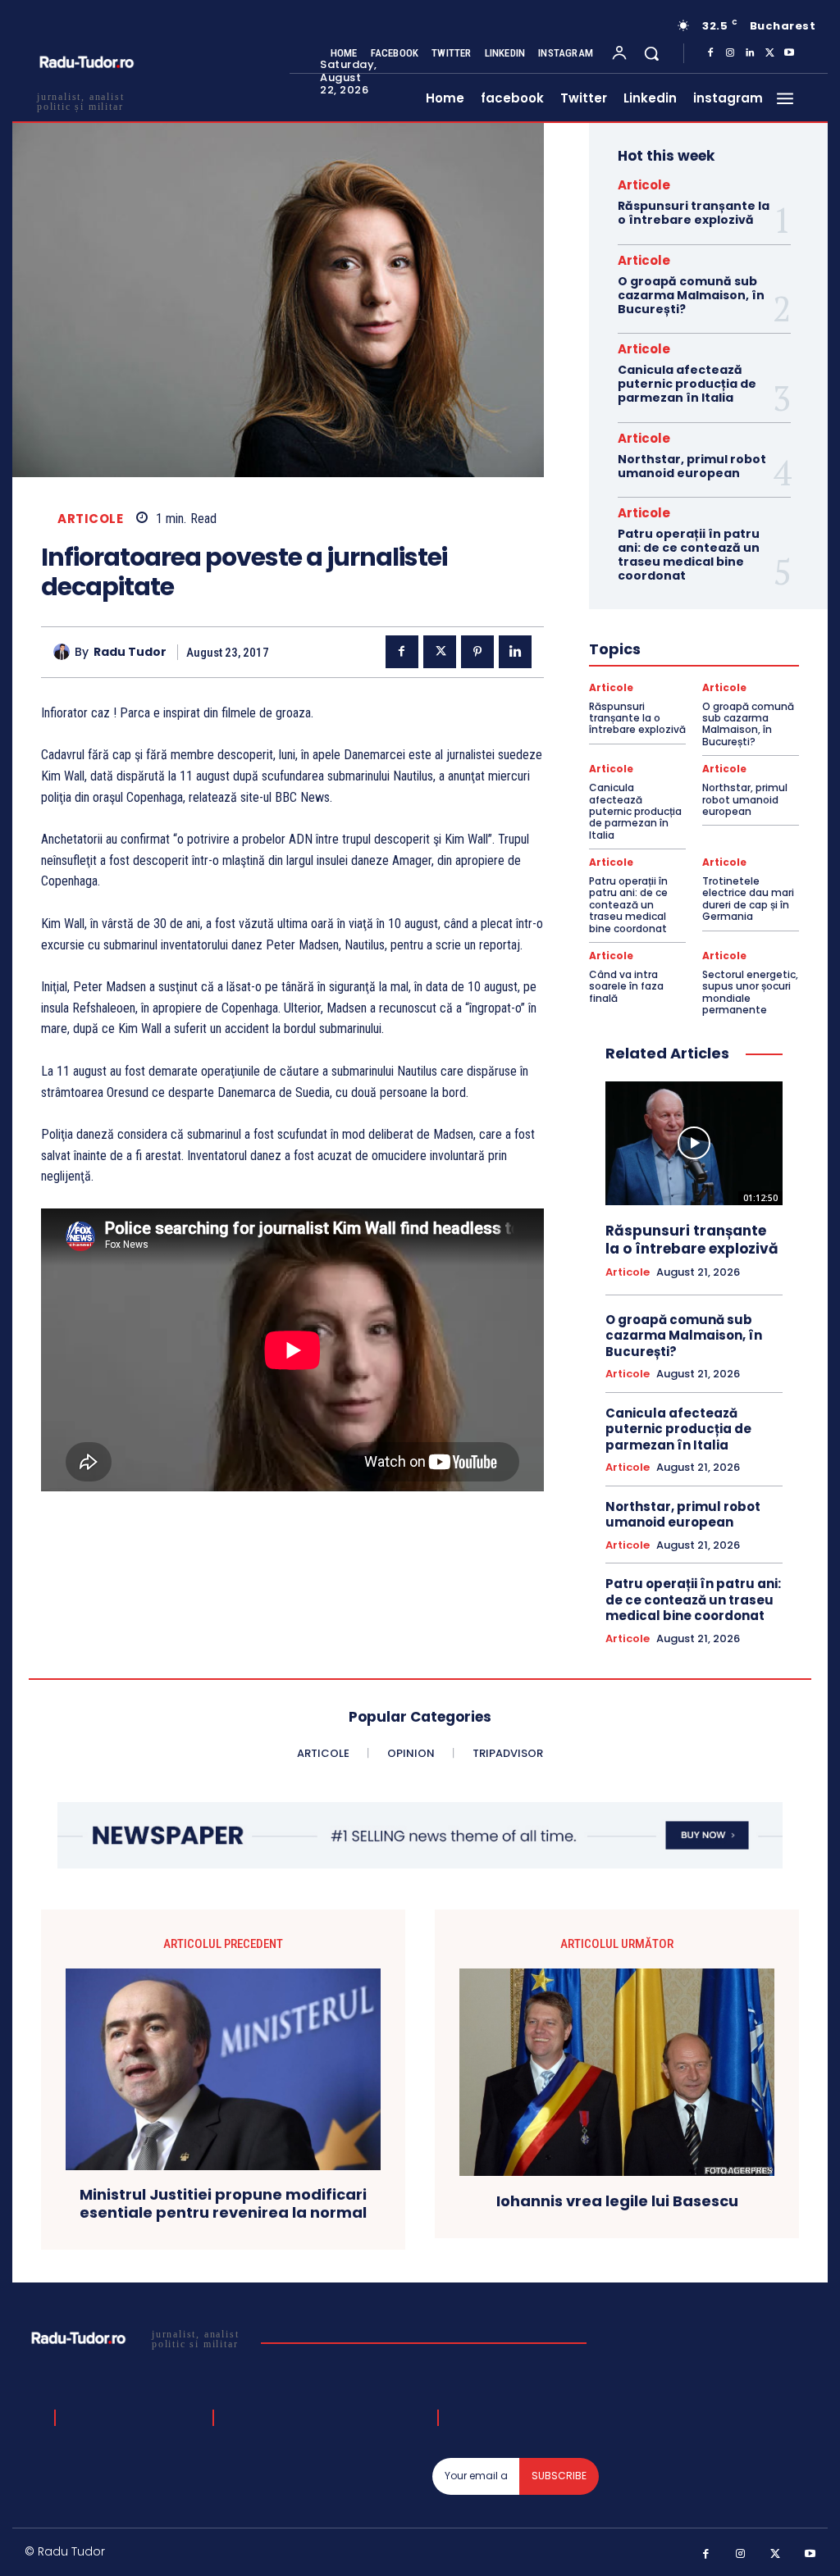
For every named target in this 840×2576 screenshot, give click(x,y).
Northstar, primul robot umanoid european (692, 466)
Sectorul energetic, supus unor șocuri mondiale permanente (750, 992)
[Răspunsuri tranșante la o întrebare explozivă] (694, 1143)
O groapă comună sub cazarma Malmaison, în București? (691, 295)
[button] (651, 53)
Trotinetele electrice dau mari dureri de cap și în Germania (748, 899)
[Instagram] (730, 53)
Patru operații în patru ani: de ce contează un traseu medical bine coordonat (689, 554)
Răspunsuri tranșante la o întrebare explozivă (694, 213)
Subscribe (559, 2476)
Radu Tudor (130, 652)
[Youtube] (789, 53)
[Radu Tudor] (64, 652)
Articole (90, 519)
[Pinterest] (477, 652)
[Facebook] (710, 53)
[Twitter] (769, 53)
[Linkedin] (750, 53)
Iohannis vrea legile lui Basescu (617, 2201)
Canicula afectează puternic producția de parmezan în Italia (687, 384)
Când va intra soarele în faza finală (626, 986)
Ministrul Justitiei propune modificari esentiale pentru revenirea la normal (223, 2203)
